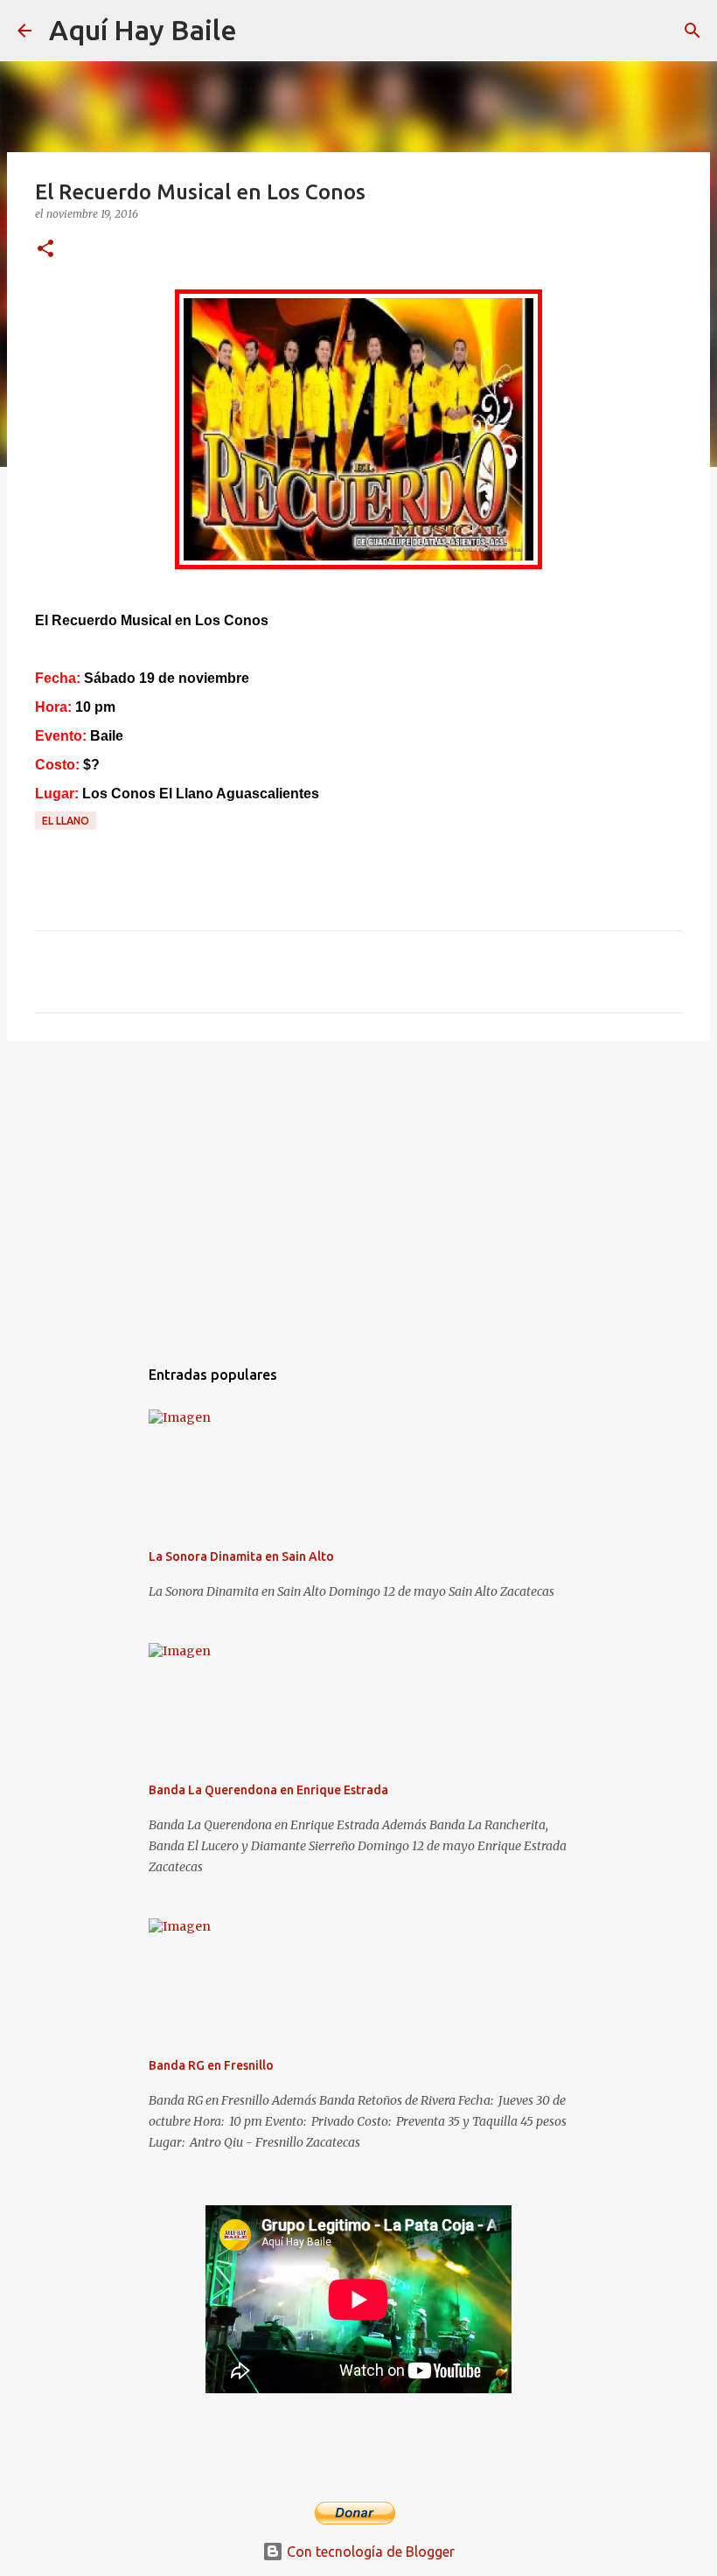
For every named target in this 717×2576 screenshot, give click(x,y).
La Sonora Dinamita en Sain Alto (241, 1556)
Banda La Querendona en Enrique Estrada (268, 1790)
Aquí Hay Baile (143, 30)
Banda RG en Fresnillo (211, 2065)
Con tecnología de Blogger (369, 2552)
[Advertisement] (358, 1190)
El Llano (66, 821)
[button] (45, 250)
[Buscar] (261, 31)
